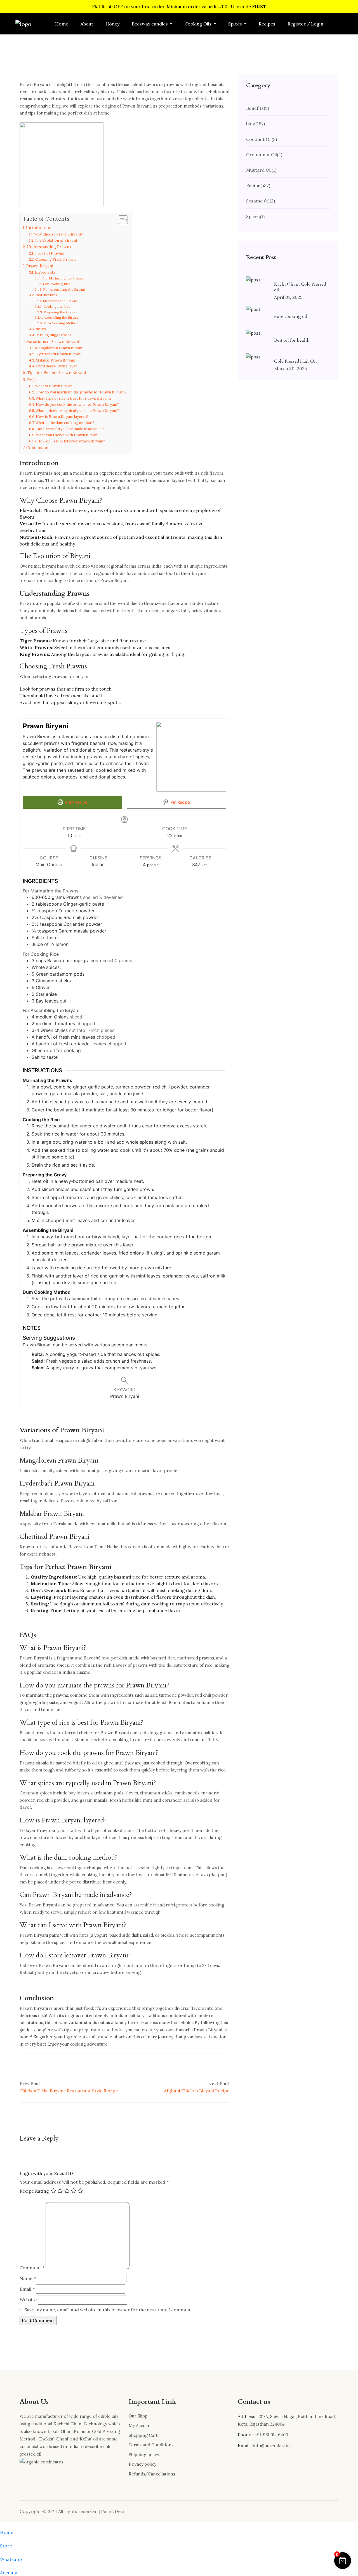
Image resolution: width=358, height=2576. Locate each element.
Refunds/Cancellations (152, 2474)
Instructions (47, 295)
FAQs (32, 380)
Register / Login (305, 24)
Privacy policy (143, 2464)
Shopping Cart (143, 2435)
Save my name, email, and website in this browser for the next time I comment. (109, 2310)
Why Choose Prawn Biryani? (58, 234)
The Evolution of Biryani (56, 240)
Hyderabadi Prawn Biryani (58, 354)
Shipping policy (144, 2455)
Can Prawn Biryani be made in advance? (70, 429)
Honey (112, 24)
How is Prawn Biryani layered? (62, 417)
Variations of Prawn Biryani (53, 341)
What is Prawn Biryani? (55, 386)
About (87, 24)
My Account (140, 2425)
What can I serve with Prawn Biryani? (68, 435)
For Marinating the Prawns (63, 278)
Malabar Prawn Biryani (55, 360)
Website (28, 2300)
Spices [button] (236, 24)
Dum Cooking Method (61, 323)
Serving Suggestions (54, 335)
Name (28, 2278)
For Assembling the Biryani (64, 289)
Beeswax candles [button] (150, 24)
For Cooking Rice (56, 284)
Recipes (267, 24)
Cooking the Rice (57, 306)
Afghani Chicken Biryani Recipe (197, 2091)
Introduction (39, 228)
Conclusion (37, 448)
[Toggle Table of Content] (120, 220)
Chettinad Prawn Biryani (57, 366)
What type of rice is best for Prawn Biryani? (74, 398)
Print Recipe (76, 802)
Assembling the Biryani (61, 317)
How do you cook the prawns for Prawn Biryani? (77, 405)
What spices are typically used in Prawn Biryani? (77, 411)
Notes (41, 329)
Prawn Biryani (40, 266)
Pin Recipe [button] (180, 802)
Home (62, 24)
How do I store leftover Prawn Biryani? (71, 441)
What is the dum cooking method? (65, 423)
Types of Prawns (49, 253)
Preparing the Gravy (59, 312)
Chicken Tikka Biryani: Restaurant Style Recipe (69, 2091)
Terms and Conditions (151, 2445)
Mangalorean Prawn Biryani (59, 348)
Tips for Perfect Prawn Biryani (56, 373)
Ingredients (46, 272)
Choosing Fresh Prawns (56, 259)
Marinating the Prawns (60, 301)
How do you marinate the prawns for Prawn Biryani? (81, 392)
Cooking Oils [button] (199, 24)
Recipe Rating (34, 2191)
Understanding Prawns (49, 247)
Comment (32, 2268)
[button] (343, 2561)
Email (27, 2289)
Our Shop (138, 2416)
